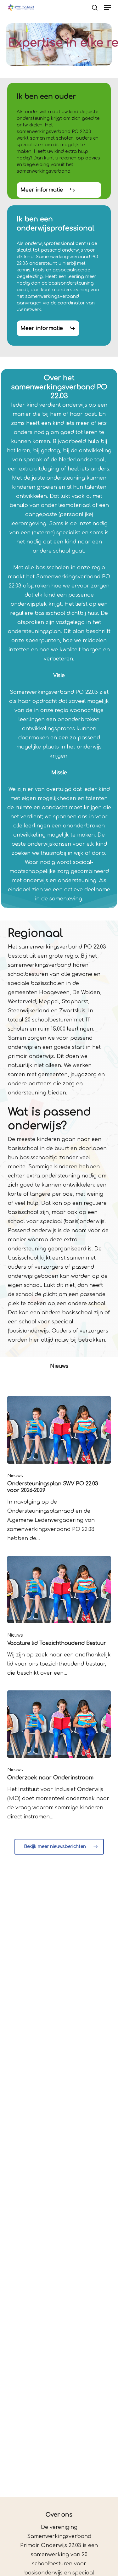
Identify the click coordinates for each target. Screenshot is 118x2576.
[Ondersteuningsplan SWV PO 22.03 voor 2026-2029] (59, 1469)
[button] (107, 8)
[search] (95, 8)
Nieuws (15, 1476)
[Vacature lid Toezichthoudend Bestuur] (59, 1617)
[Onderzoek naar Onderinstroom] (59, 1756)
